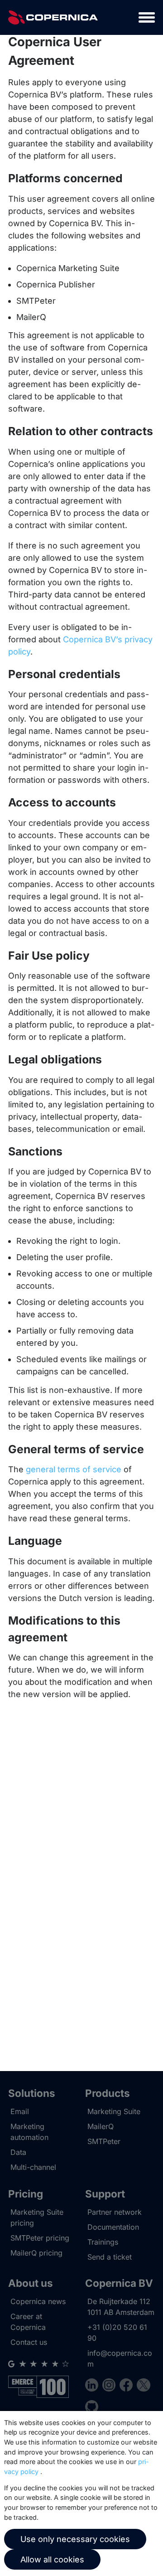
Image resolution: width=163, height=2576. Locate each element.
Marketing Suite (114, 2111)
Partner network (115, 2212)
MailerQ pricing (36, 2253)
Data (18, 2152)
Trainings (103, 2242)
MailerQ (101, 2126)
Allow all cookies (52, 2559)
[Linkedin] (94, 2386)
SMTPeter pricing (40, 2238)
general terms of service (74, 1469)
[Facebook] (128, 2386)
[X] (143, 2386)
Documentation (113, 2227)
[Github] (92, 2408)
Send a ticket (110, 2257)
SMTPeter (104, 2141)
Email (20, 2111)
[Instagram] (111, 2386)
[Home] (53, 17)
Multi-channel (33, 2167)
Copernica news (38, 2301)
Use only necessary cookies (75, 2539)
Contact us (29, 2342)
